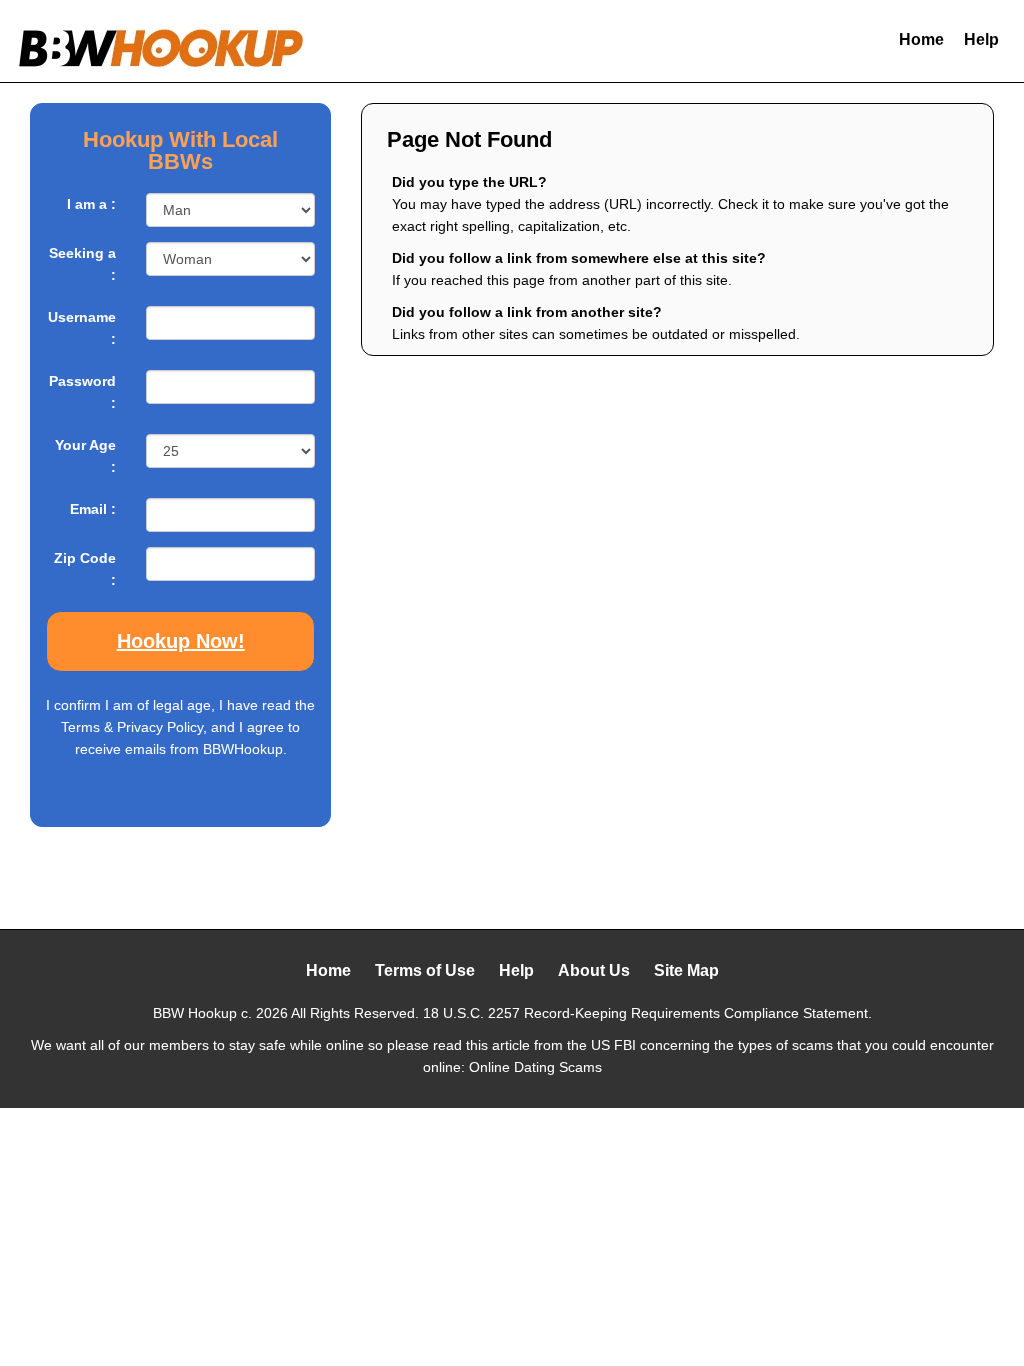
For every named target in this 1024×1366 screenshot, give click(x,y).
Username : (82, 328)
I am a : (91, 204)
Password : (82, 392)
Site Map (686, 970)
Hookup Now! (181, 641)
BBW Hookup (195, 1013)
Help (981, 39)
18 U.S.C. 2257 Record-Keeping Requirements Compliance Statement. (647, 1013)
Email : (93, 509)
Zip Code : (85, 569)
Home (921, 39)
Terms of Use (425, 970)
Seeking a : (82, 264)
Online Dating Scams (535, 1067)
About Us (594, 970)
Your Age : (85, 456)
